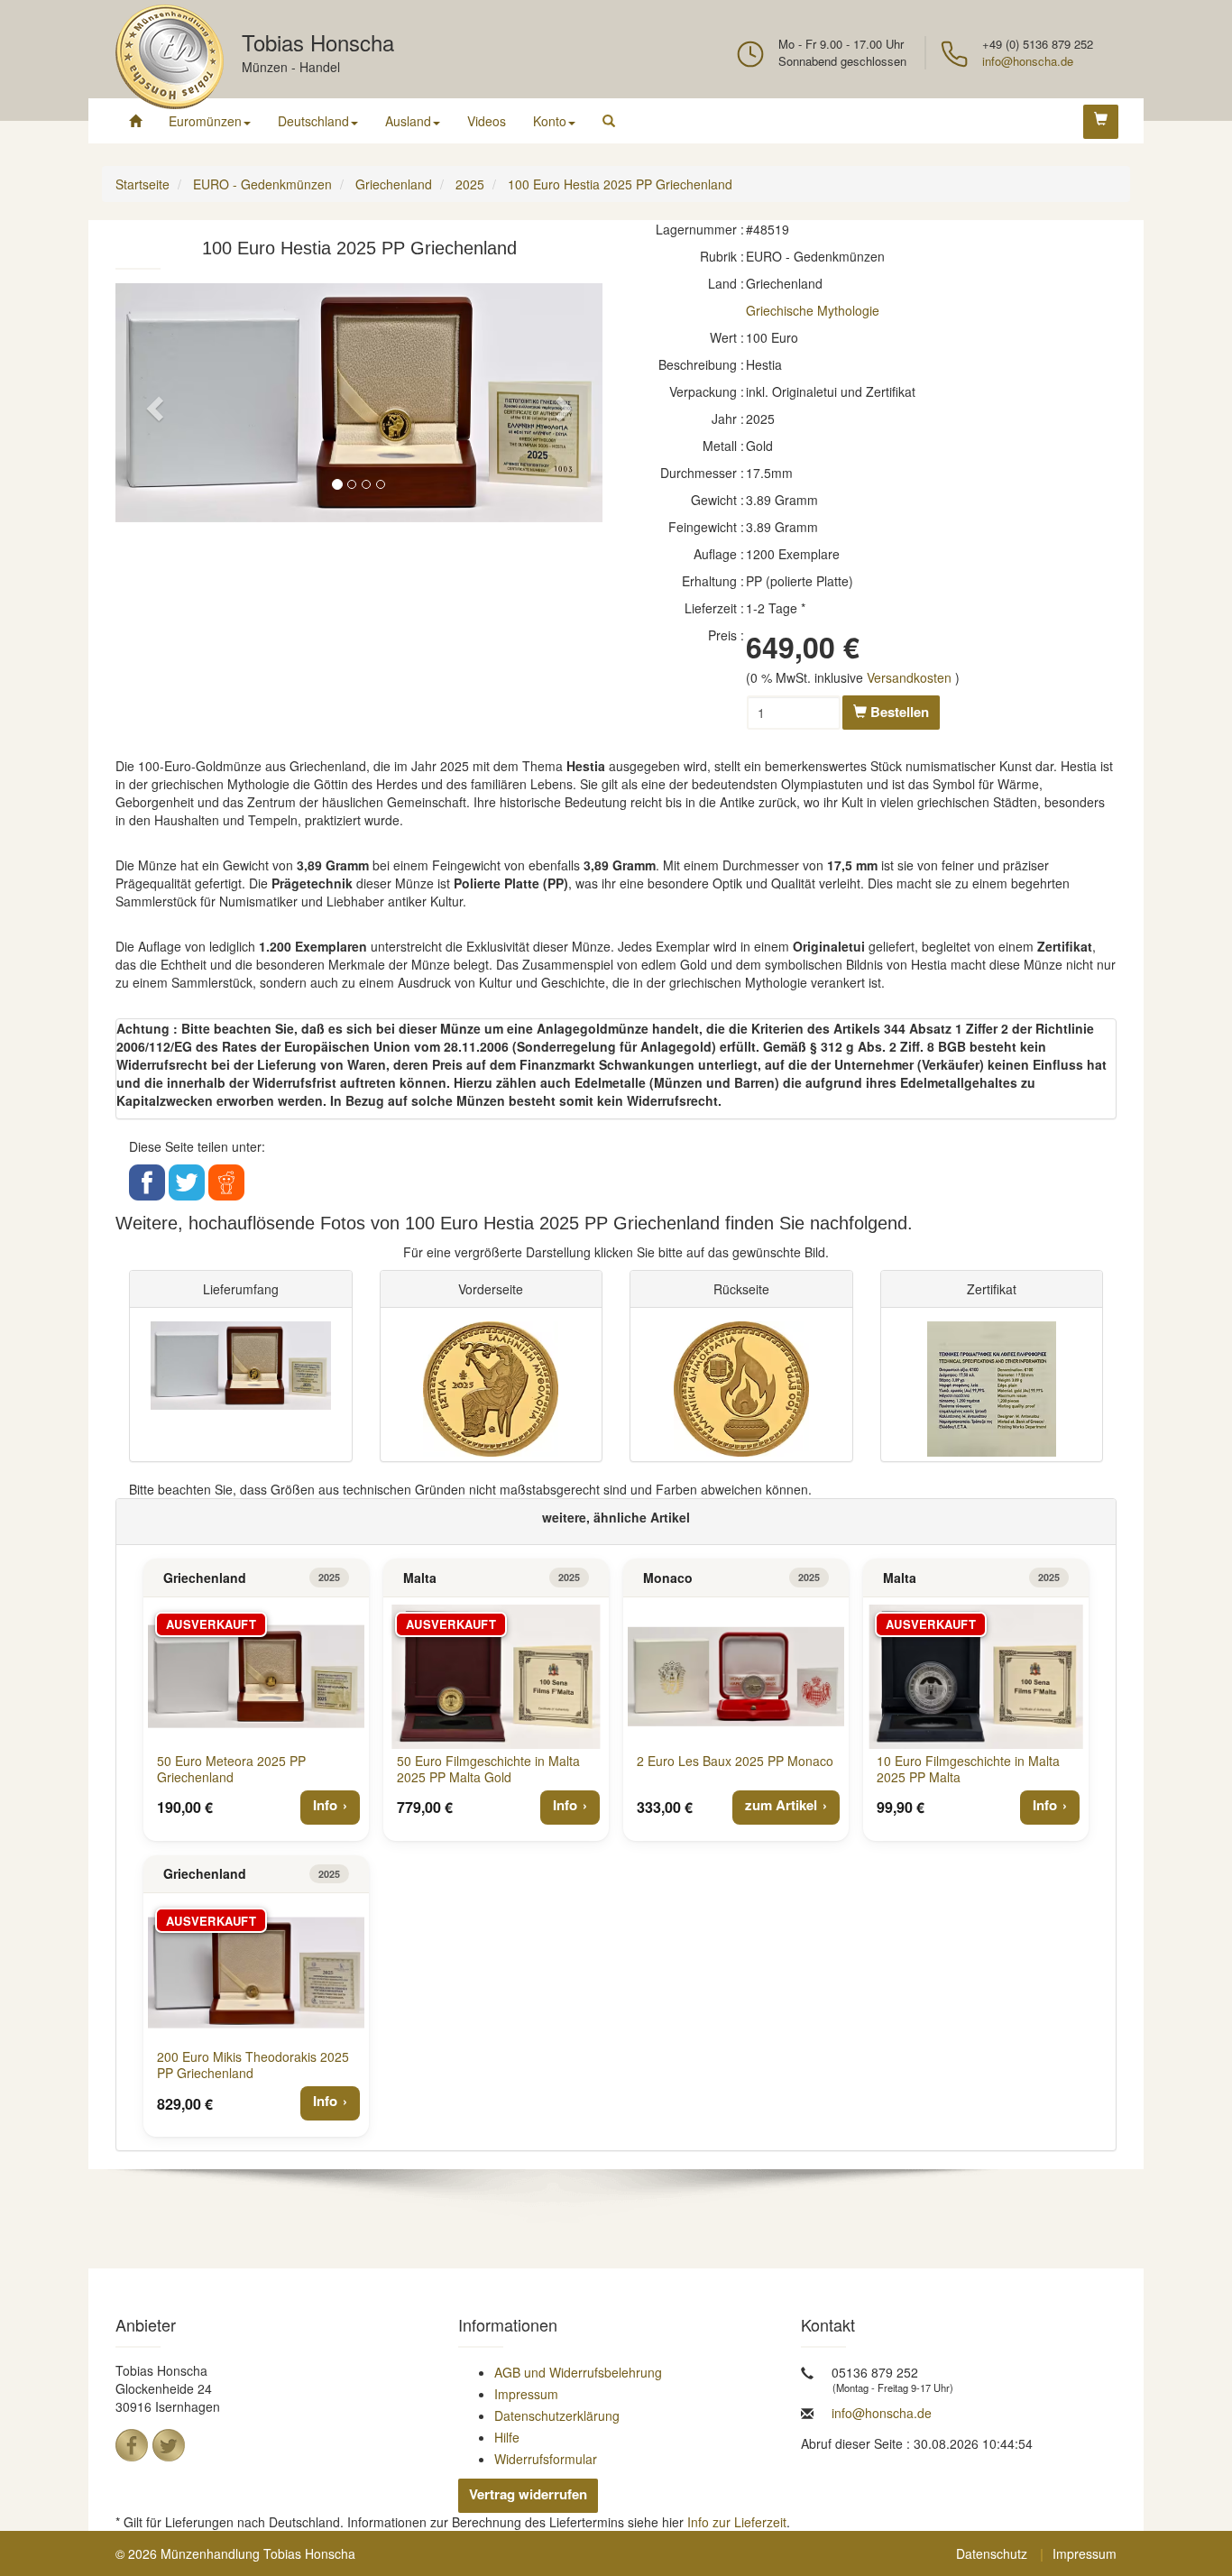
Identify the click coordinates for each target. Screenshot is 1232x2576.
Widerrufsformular (546, 2459)
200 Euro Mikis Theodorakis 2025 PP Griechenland (253, 2065)
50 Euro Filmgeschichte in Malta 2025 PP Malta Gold (488, 1769)
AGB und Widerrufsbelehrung (578, 2372)
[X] (169, 2445)
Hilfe (507, 2437)
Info (325, 1805)
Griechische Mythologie (813, 310)
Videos (487, 121)
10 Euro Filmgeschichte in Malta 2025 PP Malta (968, 1769)
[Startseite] (135, 121)
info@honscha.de (1028, 61)
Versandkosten (909, 677)
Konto (550, 121)
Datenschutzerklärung (557, 2415)
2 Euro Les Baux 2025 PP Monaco (735, 1761)
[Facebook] (132, 2445)
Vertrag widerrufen (528, 2494)
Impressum (526, 2394)
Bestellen (898, 712)
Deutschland (313, 121)
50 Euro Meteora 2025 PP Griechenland (231, 1769)
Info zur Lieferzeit (737, 2522)
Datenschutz (992, 2553)
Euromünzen (205, 121)
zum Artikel (781, 1805)
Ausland (408, 121)
